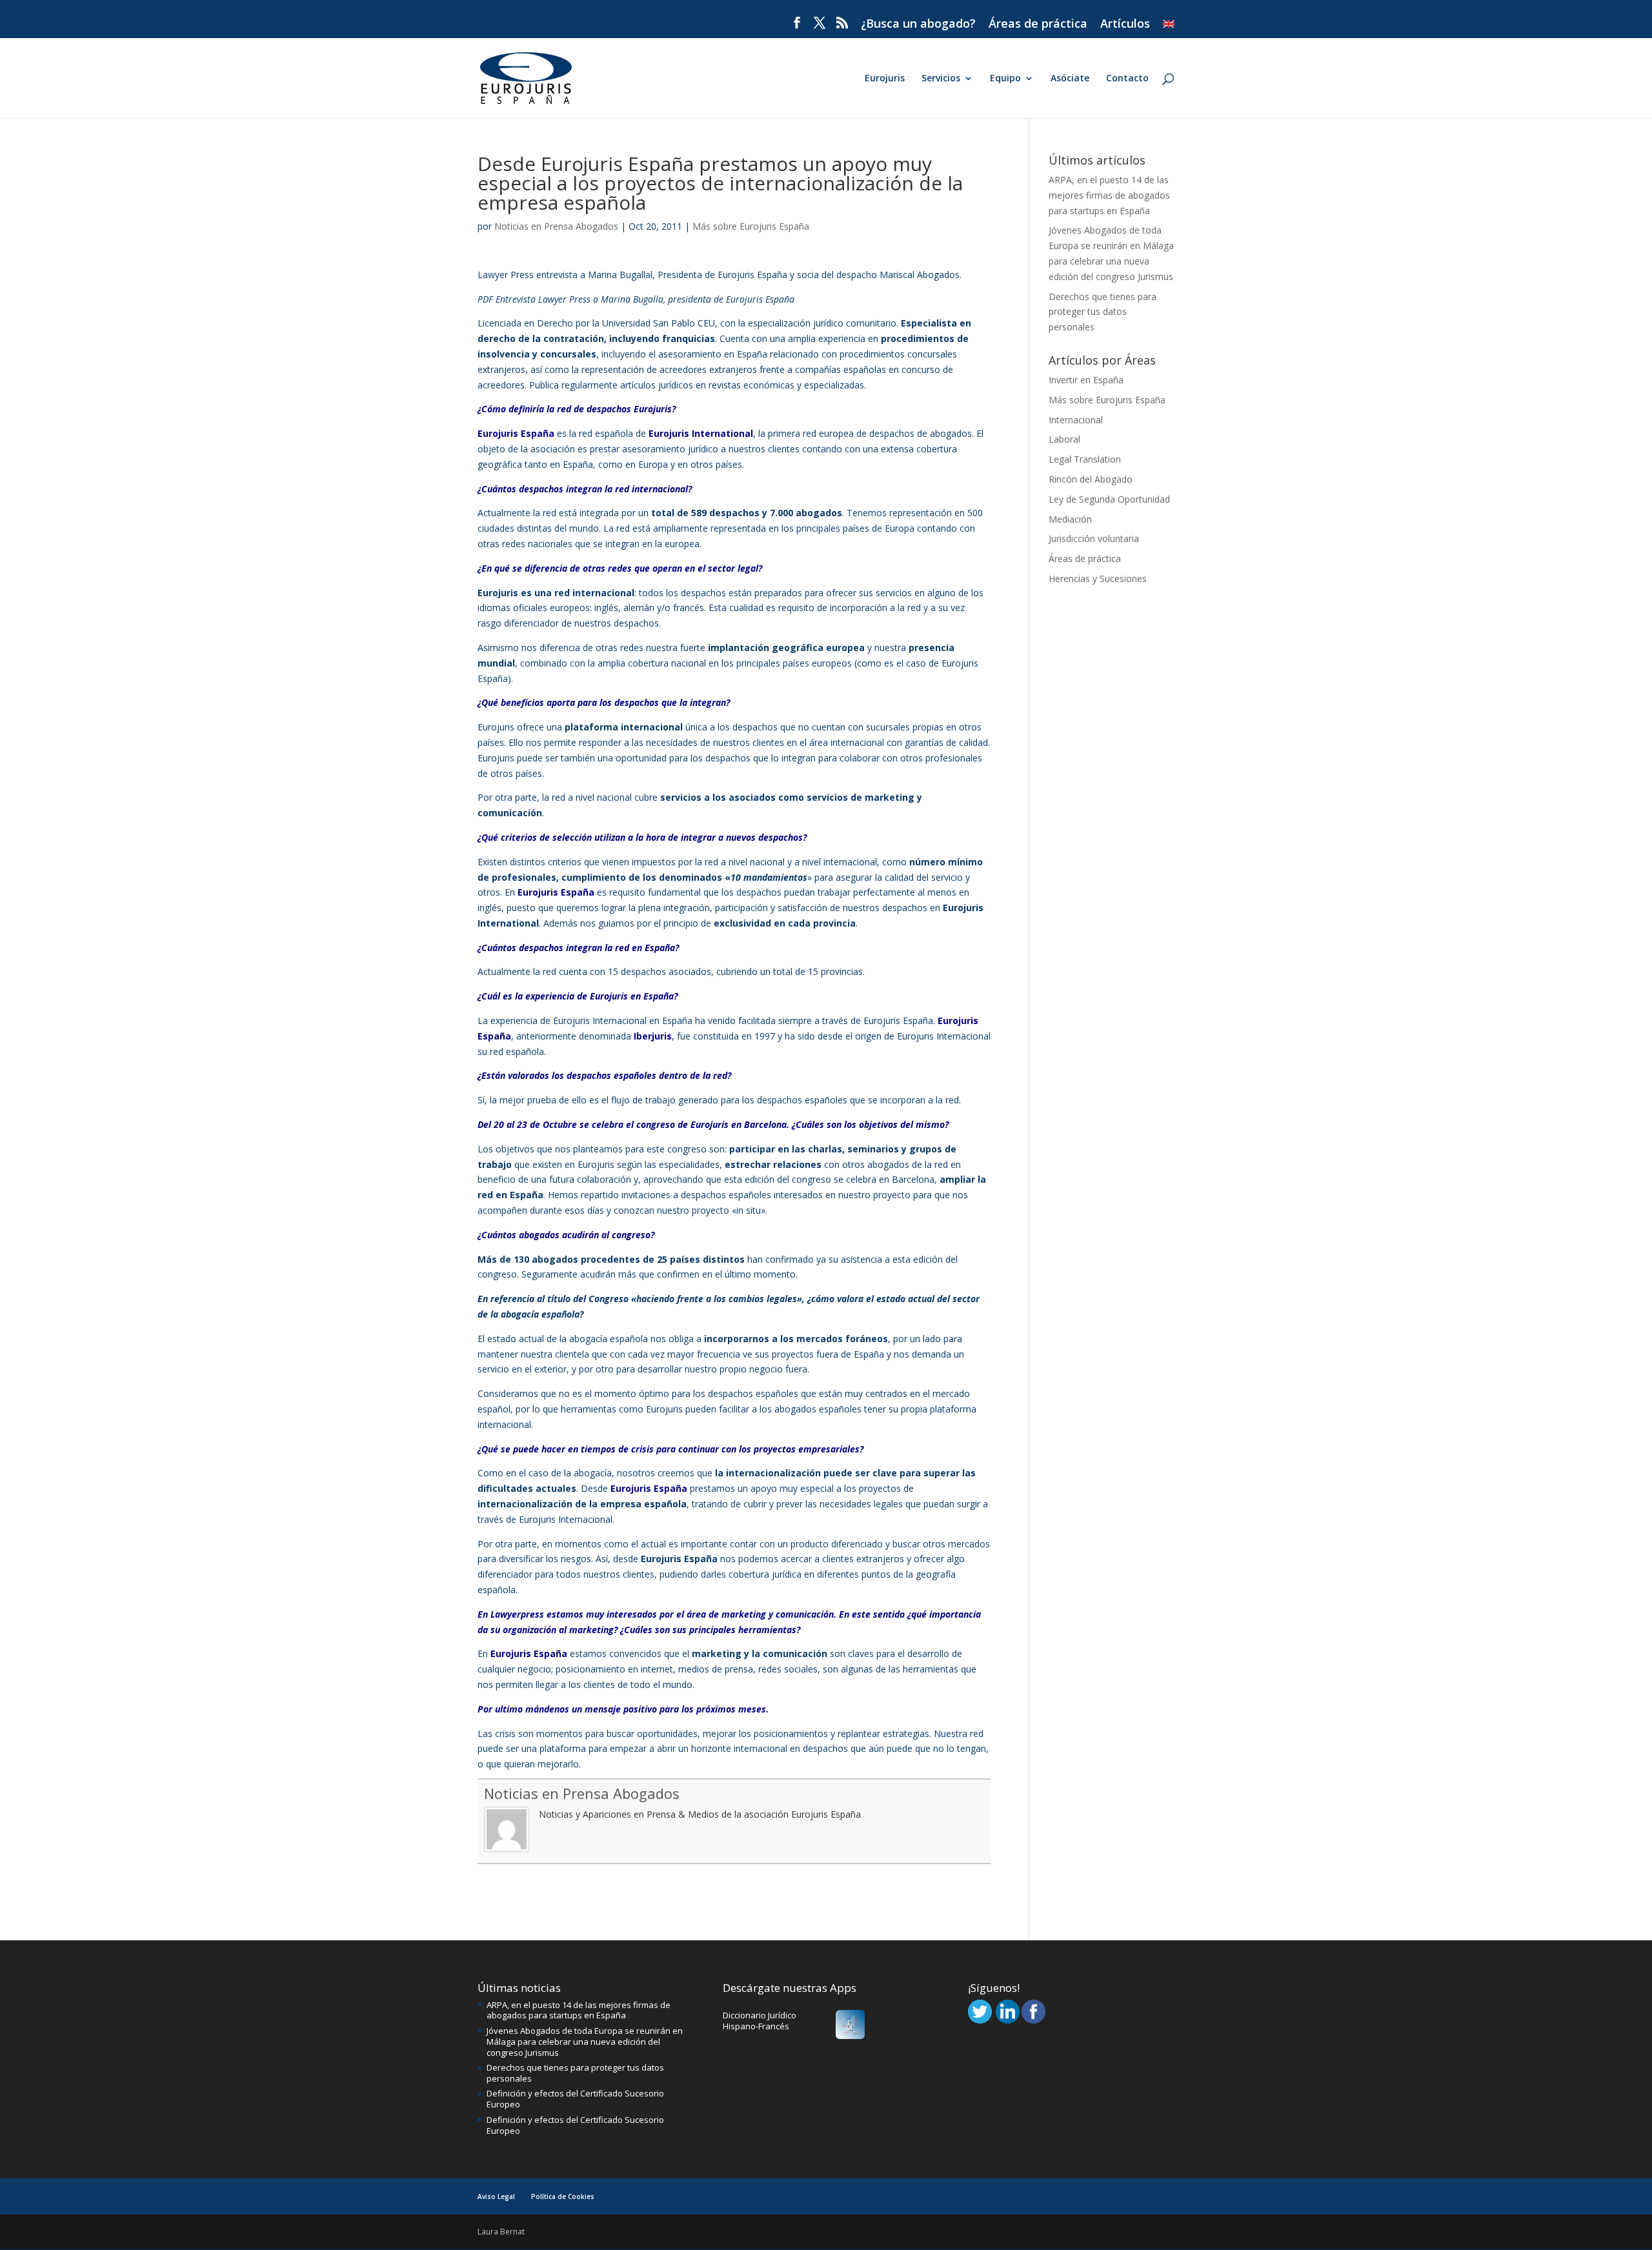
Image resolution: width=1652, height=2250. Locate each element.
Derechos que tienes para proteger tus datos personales (1103, 312)
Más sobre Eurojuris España (751, 226)
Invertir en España (1086, 380)
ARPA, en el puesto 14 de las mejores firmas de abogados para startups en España (1109, 195)
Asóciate (1070, 79)
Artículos (1125, 24)
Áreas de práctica (1038, 24)
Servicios (941, 79)
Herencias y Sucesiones (1098, 578)
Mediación (1070, 519)
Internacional (1076, 420)
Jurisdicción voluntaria (1094, 538)
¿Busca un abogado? (918, 24)
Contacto (1127, 79)
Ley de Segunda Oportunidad (1109, 499)
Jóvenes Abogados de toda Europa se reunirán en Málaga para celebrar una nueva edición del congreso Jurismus (585, 2042)
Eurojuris (885, 79)
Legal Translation (1085, 459)
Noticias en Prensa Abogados (556, 226)
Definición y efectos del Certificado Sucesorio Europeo (575, 2099)
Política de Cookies (563, 2196)
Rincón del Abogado (1091, 479)
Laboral (1064, 439)
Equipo (1005, 79)
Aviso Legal (496, 2196)
